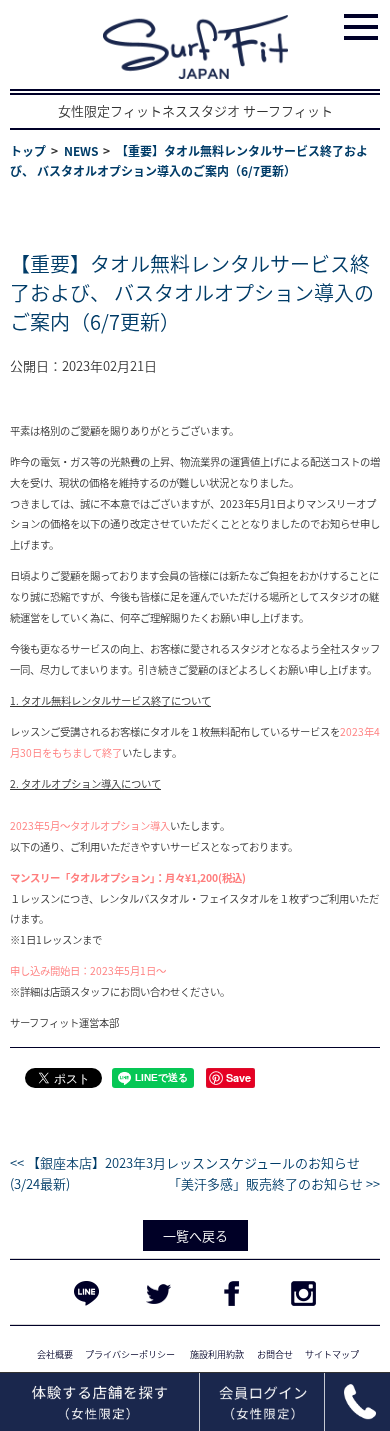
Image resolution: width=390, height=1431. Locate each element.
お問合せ (275, 1354)
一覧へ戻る (195, 1235)
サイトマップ (332, 1354)
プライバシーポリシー (130, 1354)
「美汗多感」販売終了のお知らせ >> (274, 1183)
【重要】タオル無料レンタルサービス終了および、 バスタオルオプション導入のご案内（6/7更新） (192, 292)
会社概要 (55, 1354)
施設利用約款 (217, 1354)
